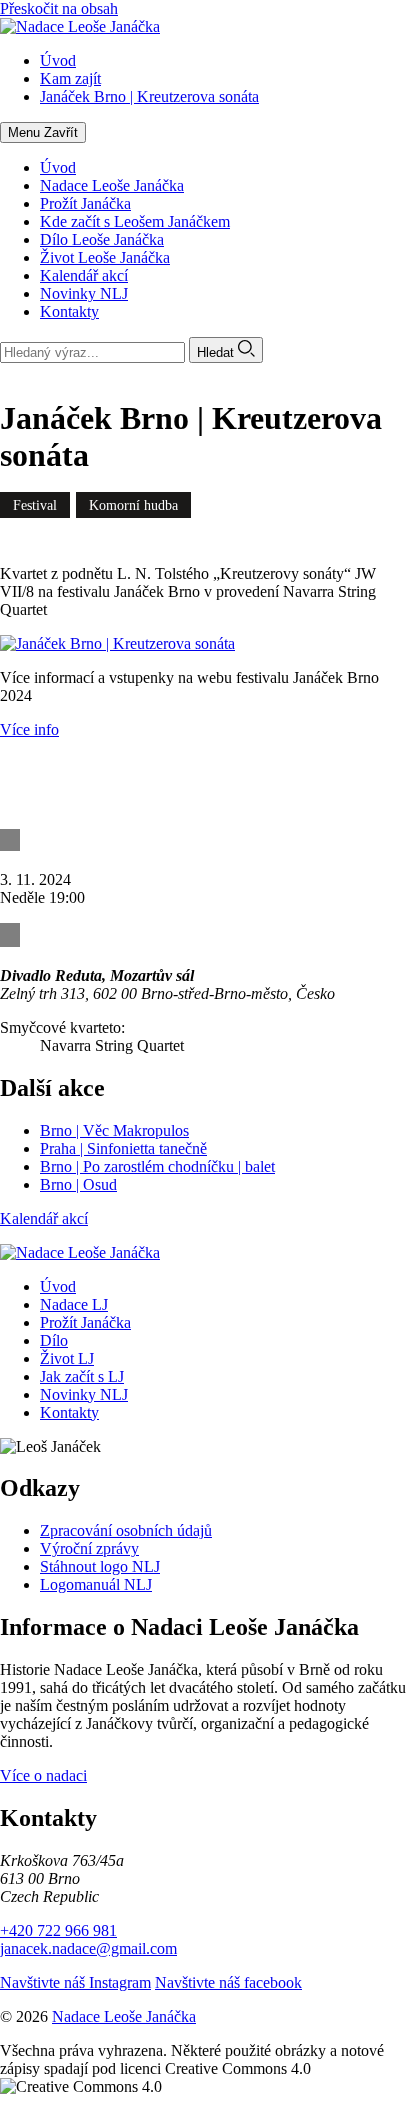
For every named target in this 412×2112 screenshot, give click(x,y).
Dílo (54, 1340)
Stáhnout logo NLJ (100, 1566)
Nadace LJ (74, 1304)
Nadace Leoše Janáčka (112, 185)
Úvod (58, 167)
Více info (29, 729)
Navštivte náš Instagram (75, 1982)
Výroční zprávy (89, 1548)
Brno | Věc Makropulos (114, 1130)
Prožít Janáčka (85, 203)
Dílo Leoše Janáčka (102, 239)
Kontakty (69, 311)
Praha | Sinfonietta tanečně (123, 1148)
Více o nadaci (43, 1775)
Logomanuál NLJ (96, 1584)
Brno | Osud (78, 1184)
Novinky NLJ (84, 293)
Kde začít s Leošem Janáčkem (135, 221)
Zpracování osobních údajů (126, 1530)
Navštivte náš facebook (228, 1982)
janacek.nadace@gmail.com (88, 1948)
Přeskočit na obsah (59, 8)
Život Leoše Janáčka (105, 257)
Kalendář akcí (84, 275)
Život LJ (67, 1358)
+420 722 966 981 (58, 1930)
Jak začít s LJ (82, 1376)
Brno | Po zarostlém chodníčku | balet (157, 1166)
